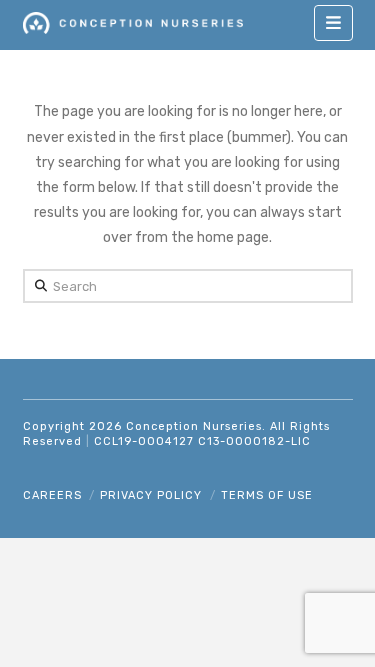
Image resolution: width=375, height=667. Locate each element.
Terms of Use (267, 495)
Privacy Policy (151, 495)
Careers (52, 495)
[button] (333, 23)
